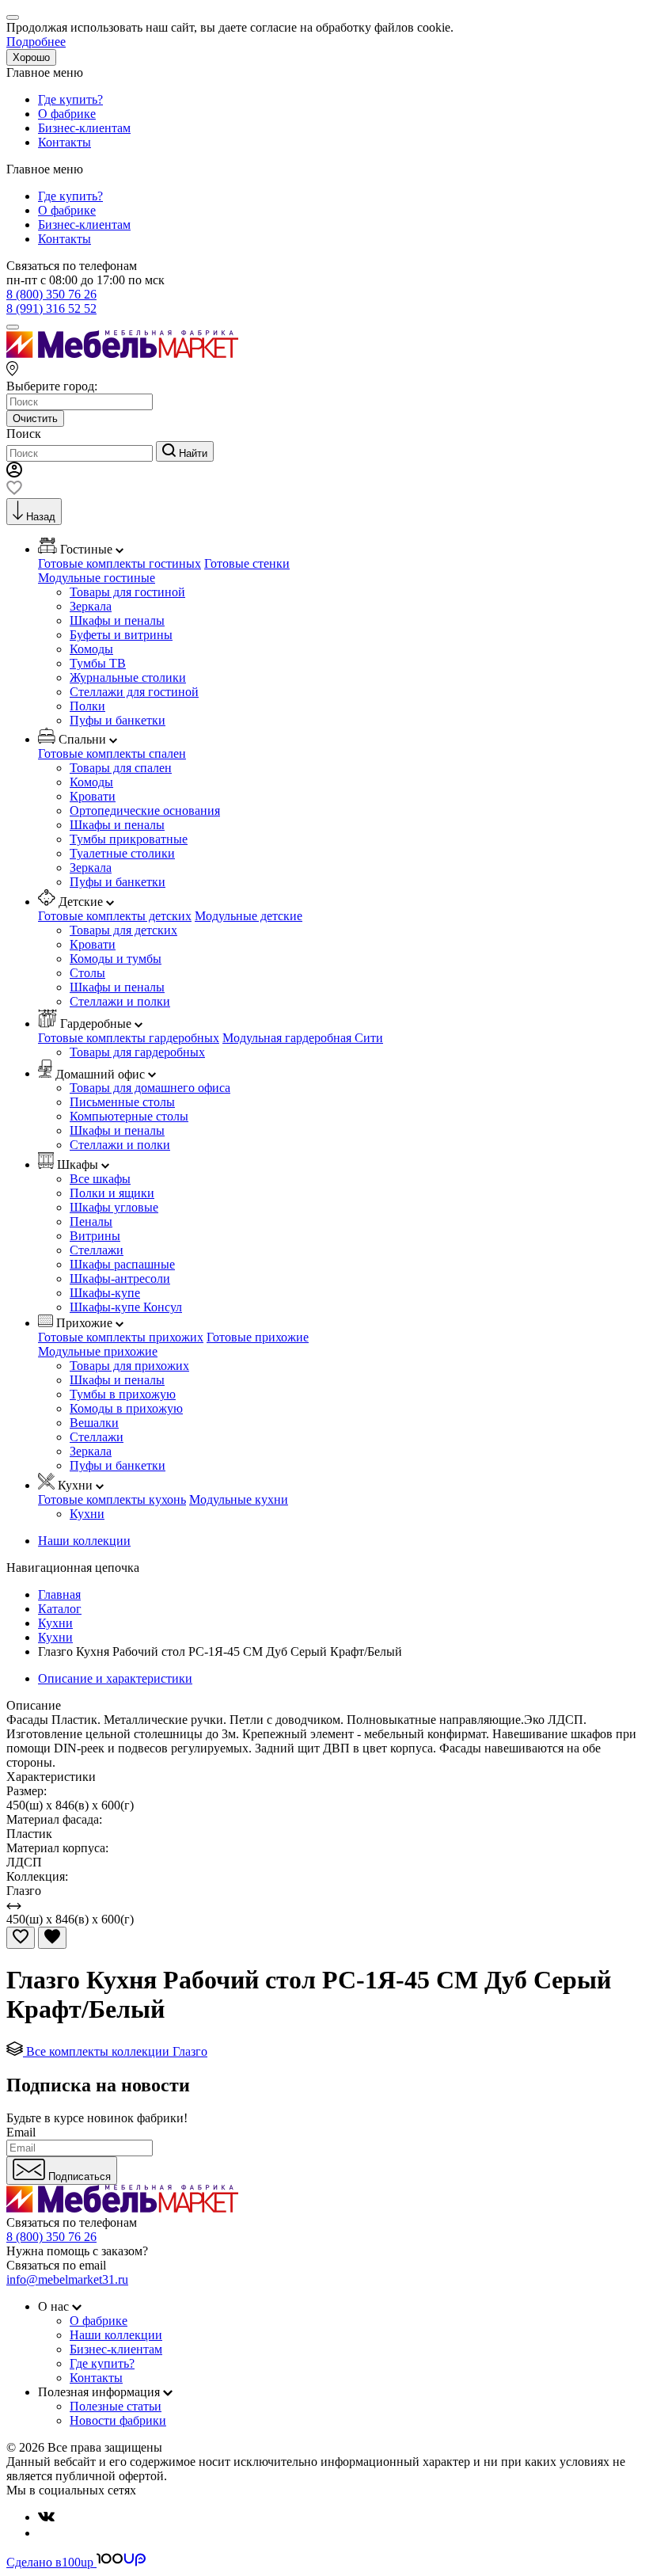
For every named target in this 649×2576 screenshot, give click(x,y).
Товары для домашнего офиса (150, 1088)
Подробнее (36, 42)
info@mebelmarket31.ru (67, 2279)
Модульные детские (249, 916)
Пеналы (91, 1221)
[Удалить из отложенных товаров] (52, 1938)
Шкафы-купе (105, 1293)
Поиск (24, 434)
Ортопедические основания (145, 810)
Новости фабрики (118, 2420)
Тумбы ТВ (98, 663)
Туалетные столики (122, 853)
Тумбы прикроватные (129, 839)
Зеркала (91, 606)
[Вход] (14, 473)
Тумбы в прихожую (123, 1394)
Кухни (87, 1514)
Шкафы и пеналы (117, 620)
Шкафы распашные (122, 1264)
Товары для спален (121, 768)
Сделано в (50, 2562)
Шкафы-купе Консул (126, 1307)
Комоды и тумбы (116, 959)
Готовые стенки (247, 563)
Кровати (93, 796)
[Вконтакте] (46, 2517)
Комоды (91, 649)
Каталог (60, 1609)
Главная (59, 1594)
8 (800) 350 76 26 (51, 294)
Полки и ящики (112, 1193)
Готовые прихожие (258, 1337)
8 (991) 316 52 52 (51, 308)
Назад (41, 517)
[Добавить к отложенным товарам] (21, 1938)
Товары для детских (123, 930)
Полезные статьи (116, 2406)
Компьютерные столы (129, 1116)
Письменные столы (122, 1102)
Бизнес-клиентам (84, 128)
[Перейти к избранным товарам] (14, 491)
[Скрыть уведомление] (13, 17)
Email (21, 2132)
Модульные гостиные (97, 578)
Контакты (65, 142)
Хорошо (31, 57)
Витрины (95, 1236)
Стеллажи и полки (120, 1001)
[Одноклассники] (44, 2533)
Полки (87, 706)
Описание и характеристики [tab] (115, 1678)
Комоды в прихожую (126, 1408)
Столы (87, 973)
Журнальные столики (128, 677)
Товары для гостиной (127, 592)
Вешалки (94, 1423)
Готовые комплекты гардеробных (129, 1038)
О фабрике (67, 114)
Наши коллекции (84, 1541)
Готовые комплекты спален (112, 753)
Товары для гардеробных (137, 1052)
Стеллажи (97, 1250)
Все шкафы (100, 1179)
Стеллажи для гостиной (134, 692)
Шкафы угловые (114, 1207)
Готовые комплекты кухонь (112, 1499)
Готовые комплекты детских (115, 916)
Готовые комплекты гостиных (120, 563)
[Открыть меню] (13, 327)
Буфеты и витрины (121, 635)
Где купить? (70, 99)
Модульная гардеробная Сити (303, 1038)
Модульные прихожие (98, 1351)
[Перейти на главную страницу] (122, 354)
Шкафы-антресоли (120, 1278)
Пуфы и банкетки (118, 720)
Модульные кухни (239, 1499)
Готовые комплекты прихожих (121, 1337)
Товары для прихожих (129, 1366)
